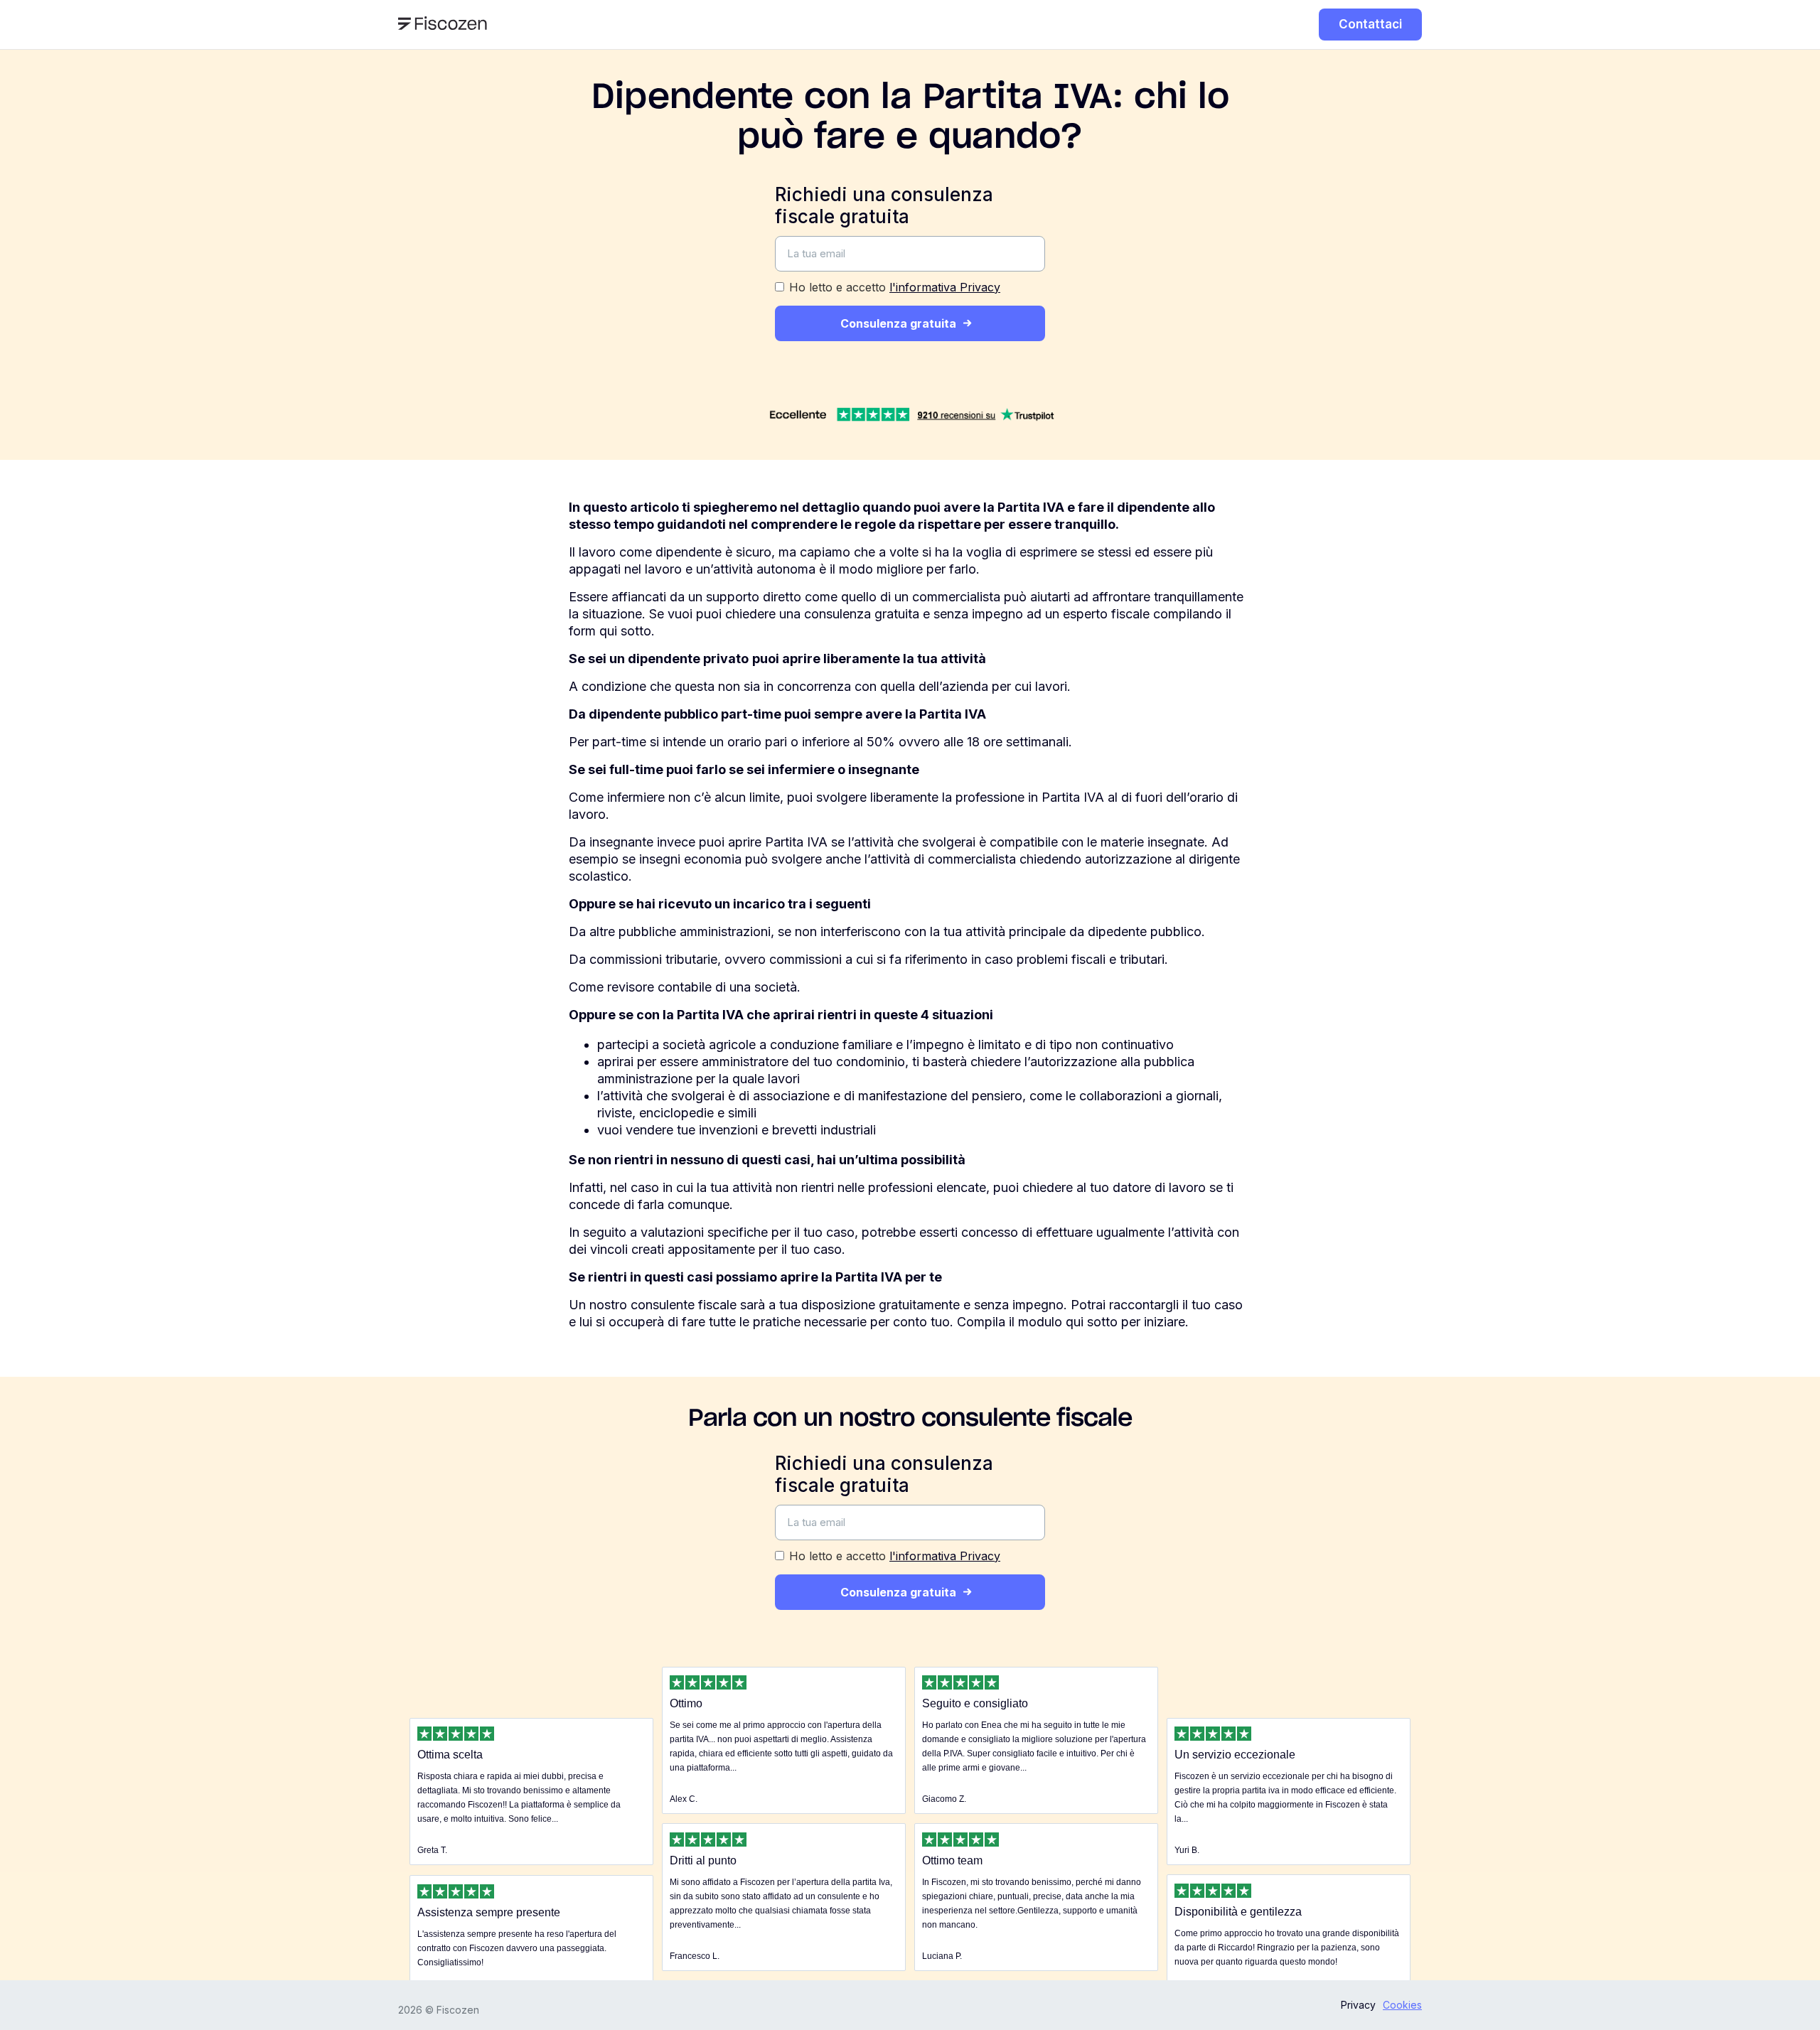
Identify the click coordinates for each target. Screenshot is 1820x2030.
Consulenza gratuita (898, 323)
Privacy (1358, 2005)
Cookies (1402, 2005)
